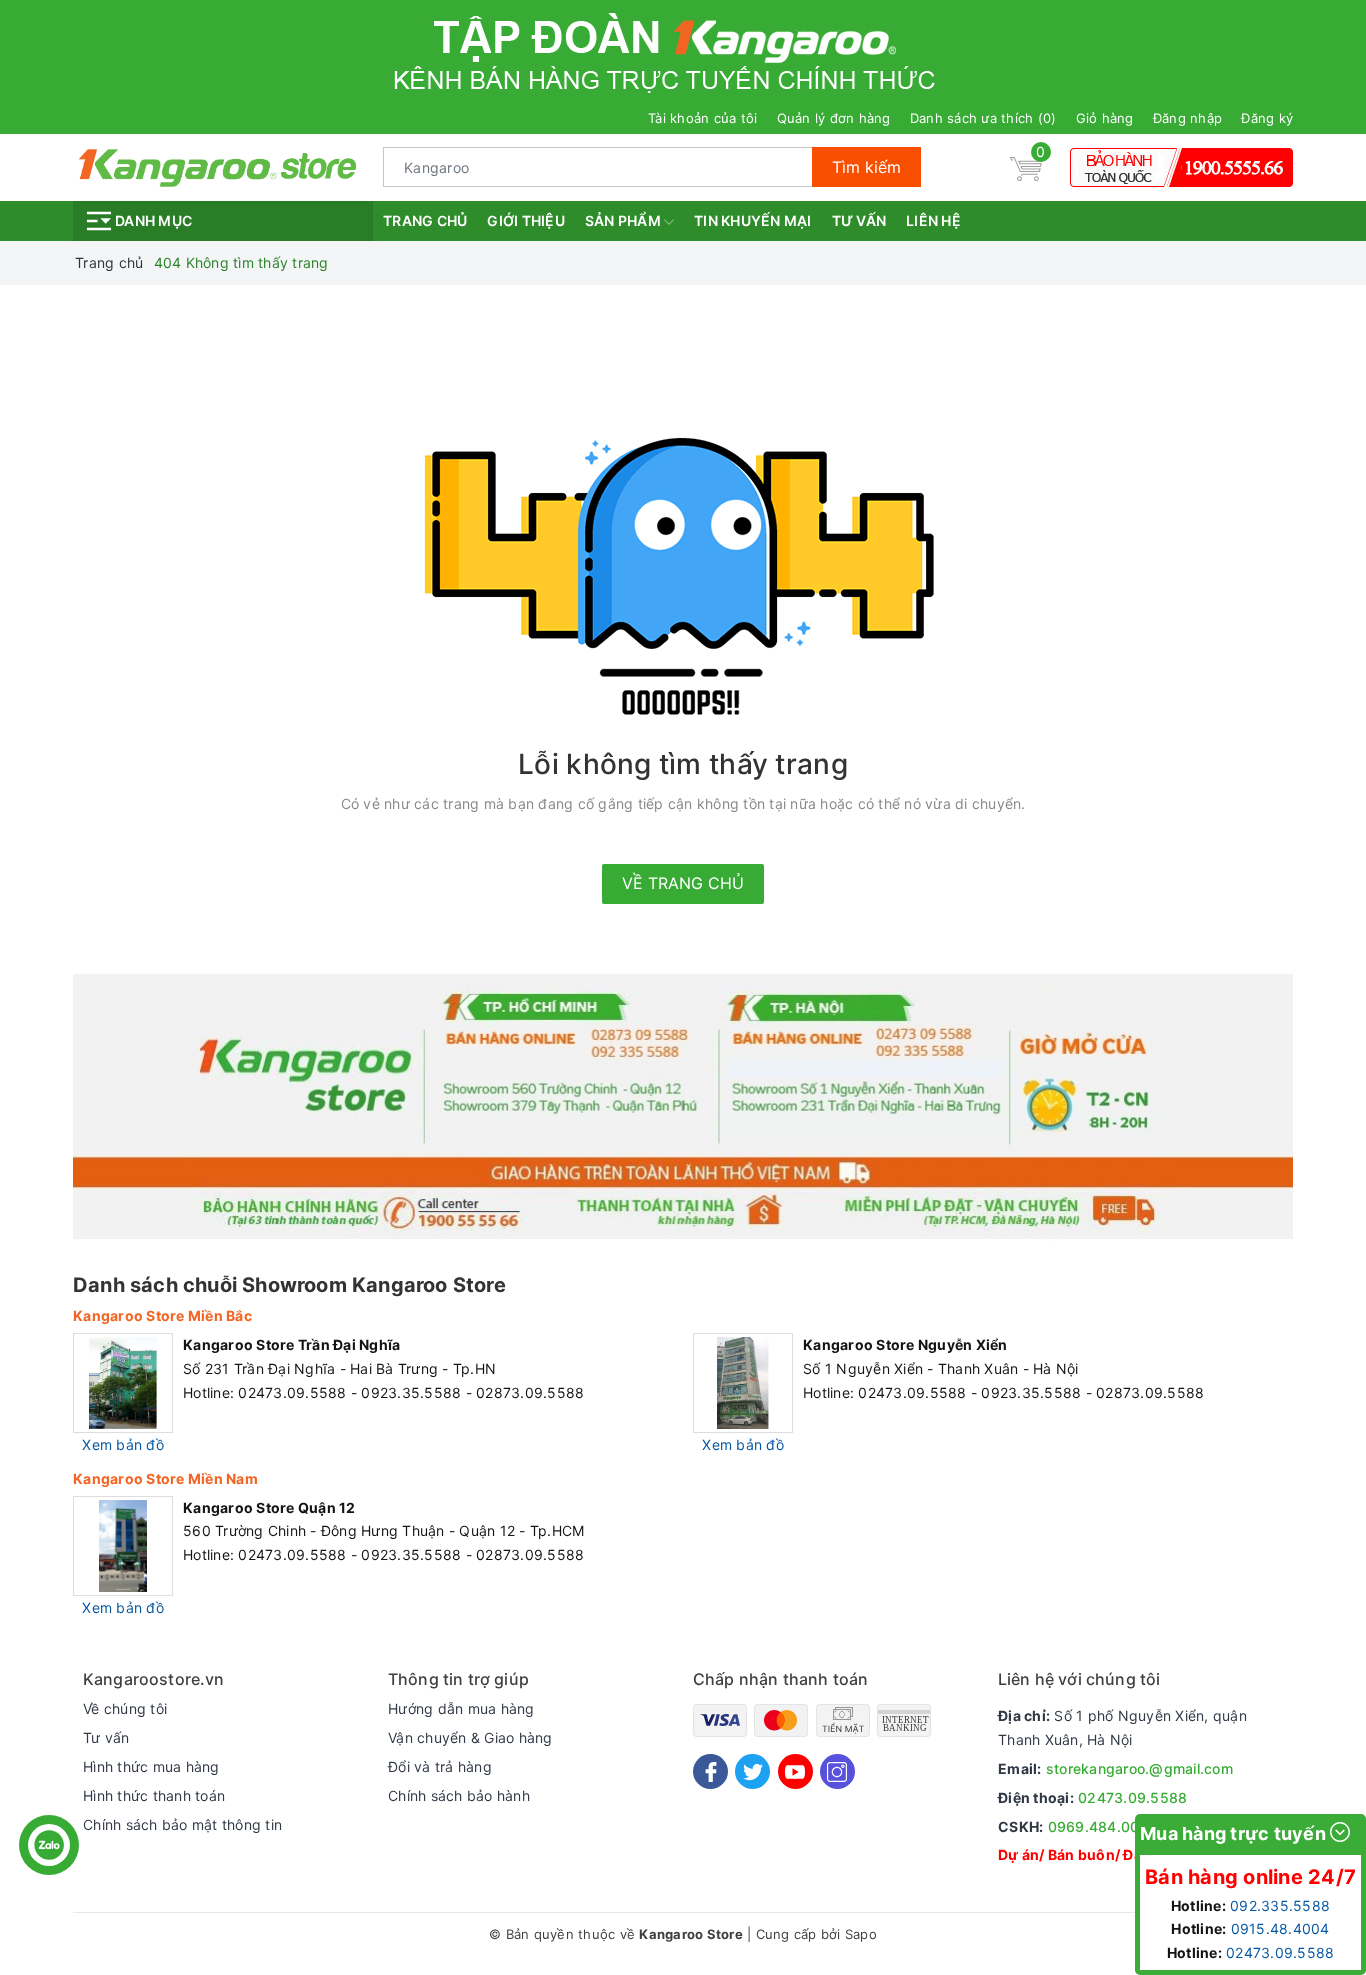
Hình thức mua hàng (151, 1766)
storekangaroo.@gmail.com (1139, 1768)
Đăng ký (1267, 118)
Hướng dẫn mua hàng (461, 1708)
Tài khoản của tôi (702, 118)
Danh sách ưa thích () (983, 118)
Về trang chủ (683, 883)
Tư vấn (859, 220)
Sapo (861, 1934)
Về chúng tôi (125, 1708)
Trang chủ (425, 220)
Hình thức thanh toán (154, 1795)
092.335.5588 (1280, 1905)
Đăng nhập (1187, 118)
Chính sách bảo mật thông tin (182, 1824)
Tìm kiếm (866, 167)
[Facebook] (710, 1771)
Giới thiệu (526, 220)
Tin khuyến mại (753, 220)
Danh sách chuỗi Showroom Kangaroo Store (289, 1285)
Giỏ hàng (1105, 118)
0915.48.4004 (1280, 1928)
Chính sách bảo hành (459, 1795)
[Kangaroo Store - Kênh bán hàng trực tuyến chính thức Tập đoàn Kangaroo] (218, 165)
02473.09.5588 (1132, 1797)
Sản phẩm (624, 220)
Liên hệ (933, 220)
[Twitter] (752, 1771)
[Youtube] (795, 1771)
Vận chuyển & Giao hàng (470, 1737)
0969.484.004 (1098, 1826)
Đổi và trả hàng (440, 1766)
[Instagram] (837, 1771)
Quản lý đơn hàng (834, 118)
